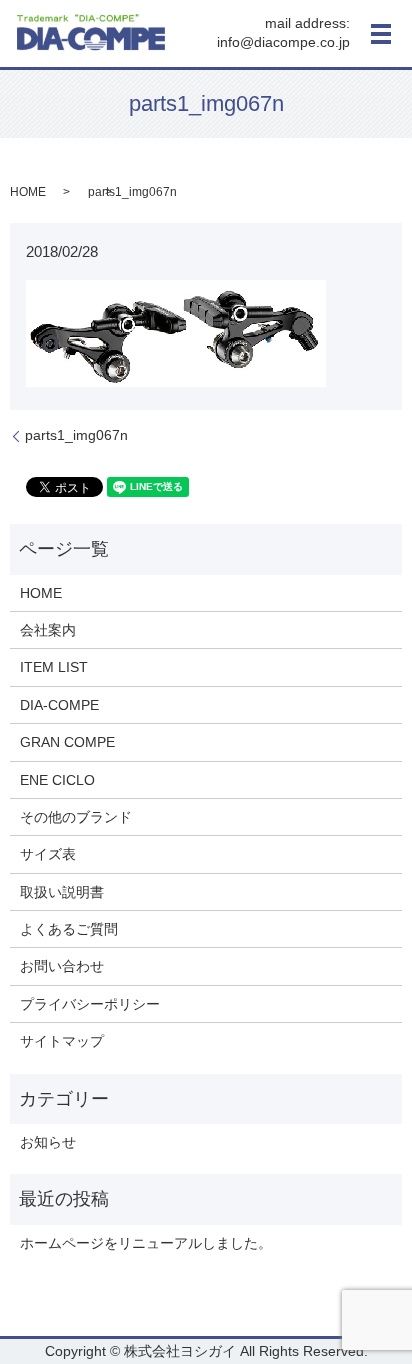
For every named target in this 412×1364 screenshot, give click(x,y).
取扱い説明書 (62, 892)
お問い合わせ (62, 966)
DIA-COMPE (59, 705)
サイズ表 (48, 854)
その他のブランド (76, 817)
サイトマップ (62, 1041)
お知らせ (48, 1142)
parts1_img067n (76, 435)
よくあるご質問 (69, 929)
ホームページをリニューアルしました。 (146, 1243)
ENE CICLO (57, 780)
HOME (28, 192)
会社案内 (48, 630)
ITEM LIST (54, 667)
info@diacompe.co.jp (283, 43)
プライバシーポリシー (90, 1004)
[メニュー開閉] (381, 34)
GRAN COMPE (67, 742)
